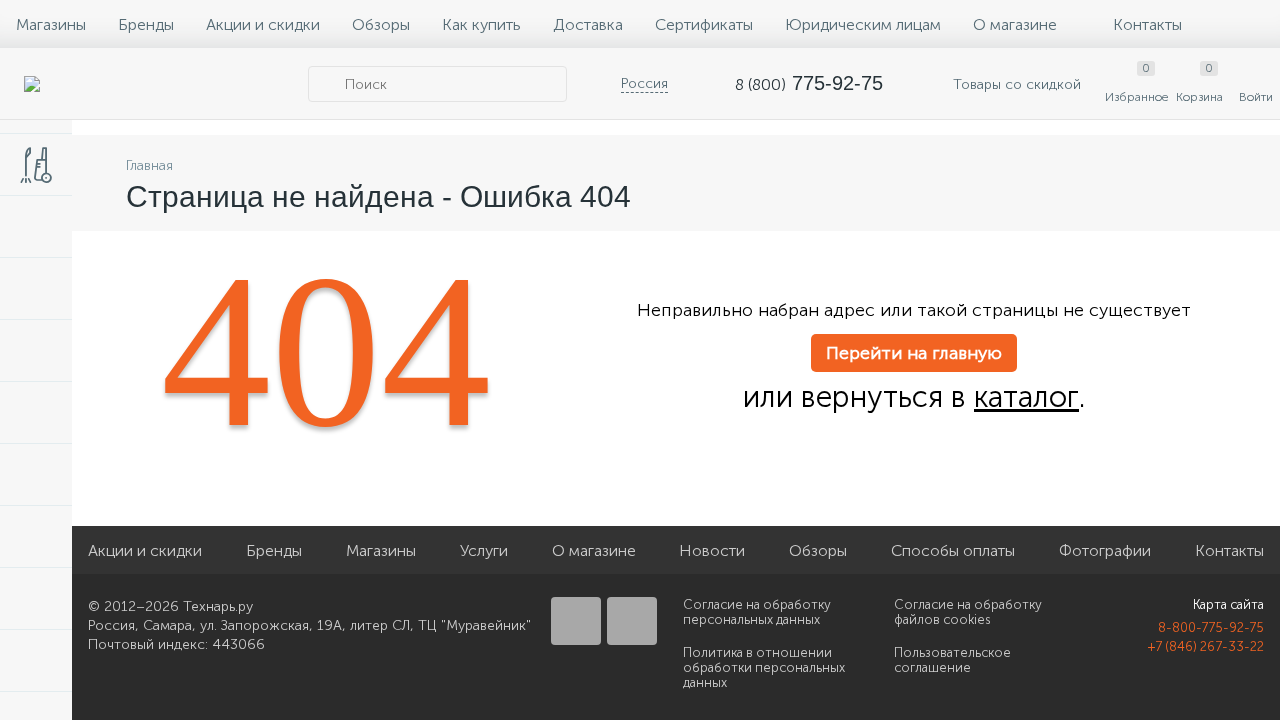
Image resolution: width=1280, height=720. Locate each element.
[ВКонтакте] (576, 621)
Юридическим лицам (863, 24)
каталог (1026, 397)
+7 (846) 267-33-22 (1206, 646)
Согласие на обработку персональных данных (757, 612)
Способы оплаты (953, 550)
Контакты (1147, 24)
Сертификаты (704, 24)
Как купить (481, 24)
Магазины (51, 24)
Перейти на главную (914, 353)
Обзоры (381, 24)
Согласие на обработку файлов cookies (968, 612)
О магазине (1015, 24)
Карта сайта (1228, 604)
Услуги (484, 550)
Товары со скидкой (1015, 84)
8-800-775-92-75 (1211, 627)
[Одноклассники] (632, 621)
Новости (712, 550)
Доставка (588, 24)
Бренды (146, 24)
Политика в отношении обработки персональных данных (764, 667)
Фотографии (1105, 550)
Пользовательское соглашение (952, 660)
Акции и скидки (263, 24)
